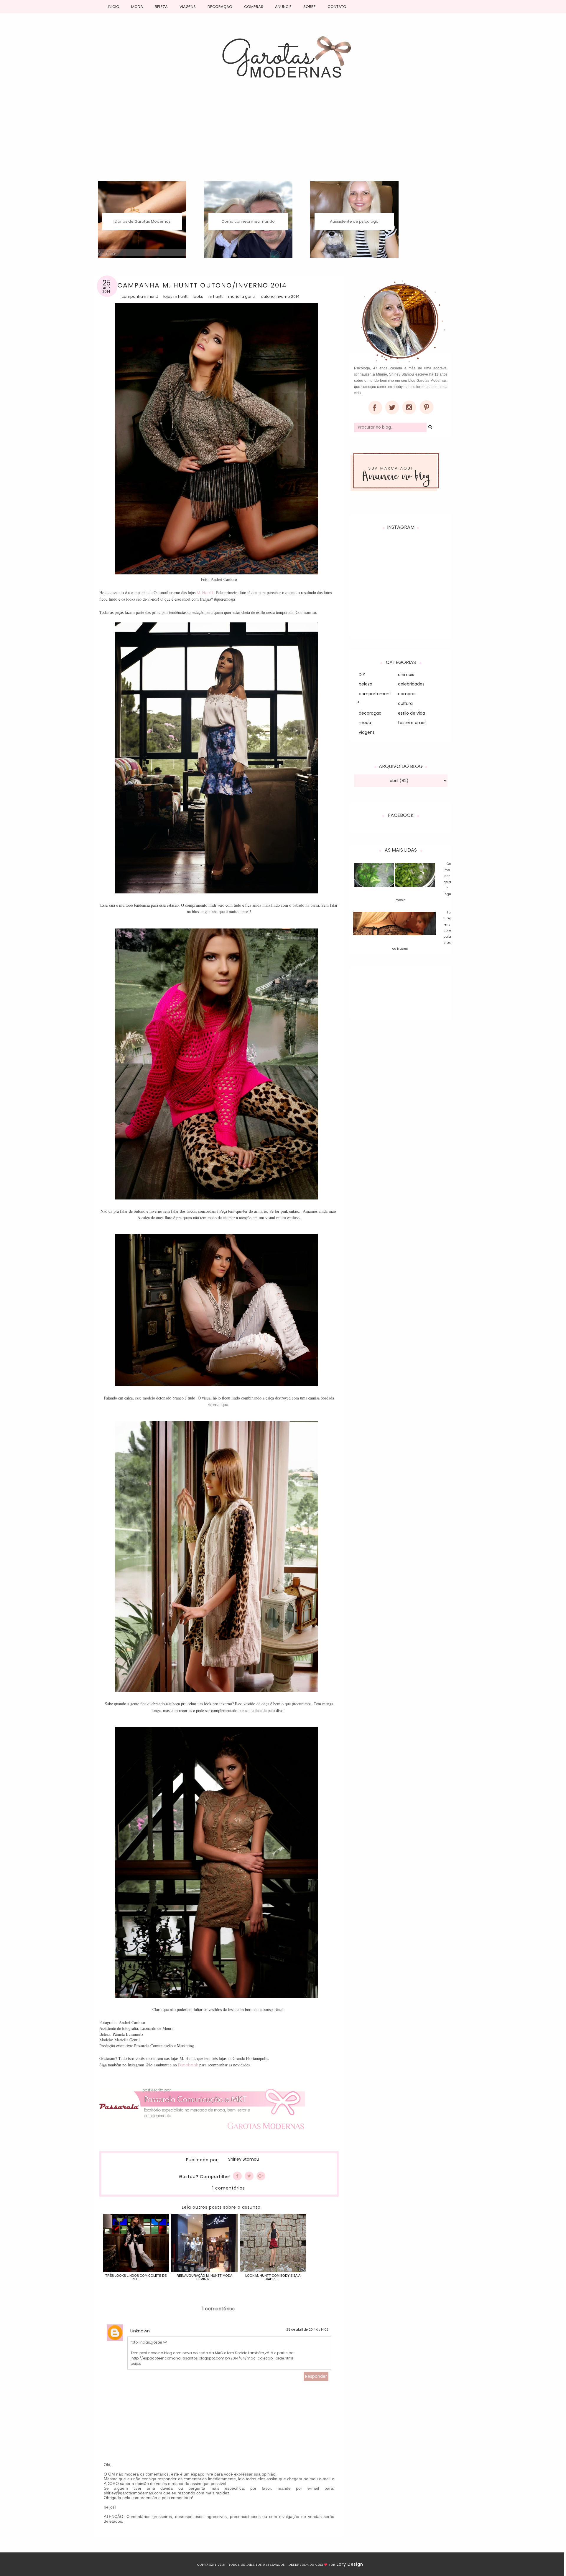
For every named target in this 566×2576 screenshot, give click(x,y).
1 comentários (229, 2188)
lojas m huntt (175, 296)
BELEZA (161, 7)
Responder (316, 2376)
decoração (370, 713)
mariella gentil (242, 296)
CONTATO (337, 7)
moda (365, 723)
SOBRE (310, 7)
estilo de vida (412, 713)
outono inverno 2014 (280, 296)
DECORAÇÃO (220, 7)
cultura (405, 703)
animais (406, 675)
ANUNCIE (283, 7)
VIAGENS (188, 7)
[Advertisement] (283, 137)
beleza (366, 684)
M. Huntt (205, 593)
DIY (362, 675)
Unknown (140, 2331)
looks (198, 296)
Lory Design (350, 2564)
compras (407, 694)
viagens (367, 732)
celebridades (411, 684)
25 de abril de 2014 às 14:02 (307, 2330)
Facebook (189, 2065)
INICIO (114, 7)
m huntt (215, 296)
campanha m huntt (140, 296)
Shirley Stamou (243, 2159)
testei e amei (412, 723)
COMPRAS (254, 7)
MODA (137, 7)
